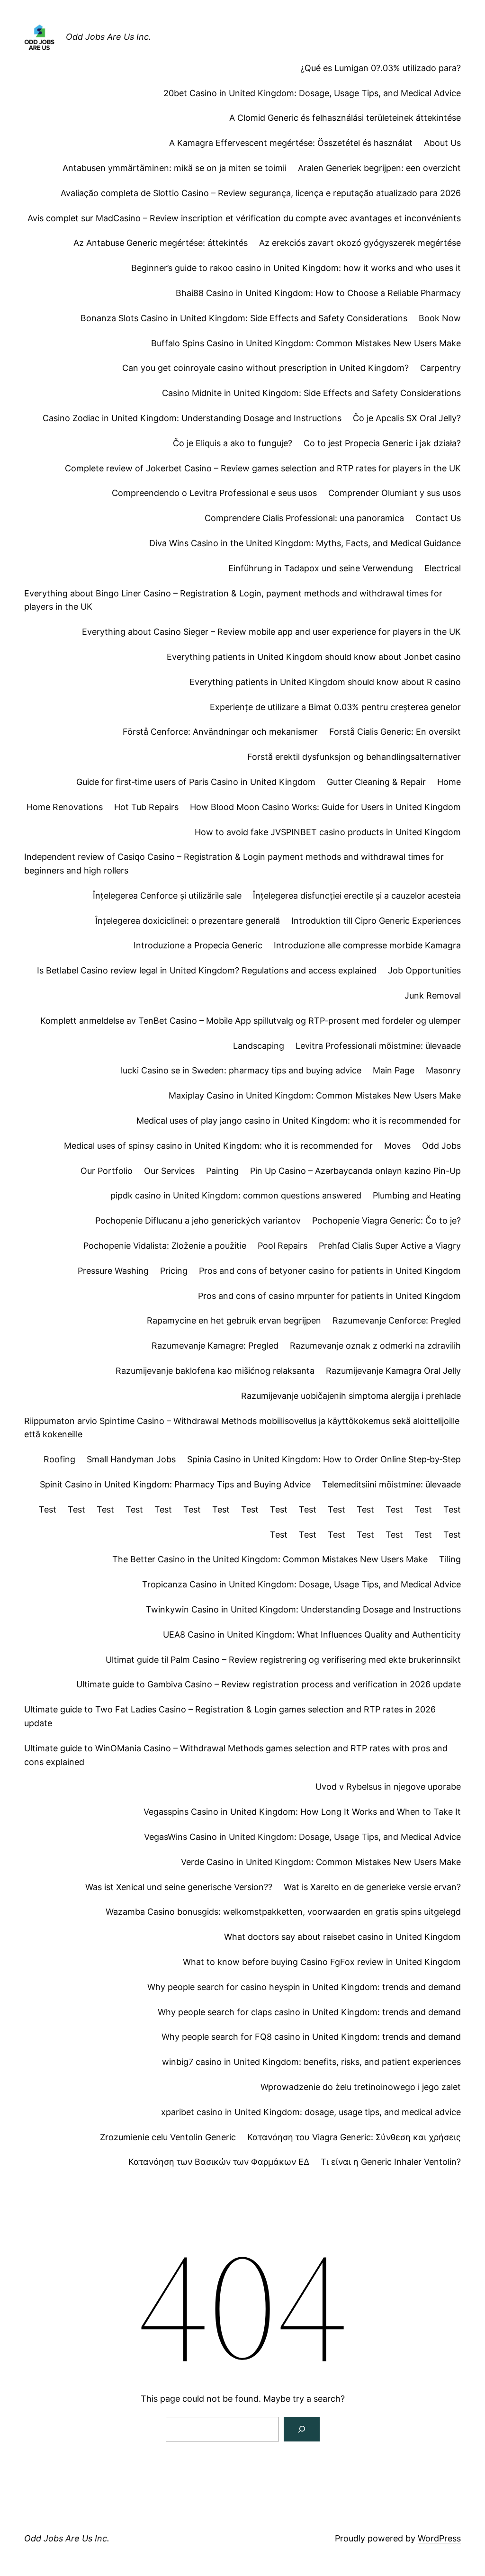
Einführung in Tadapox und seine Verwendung (321, 568)
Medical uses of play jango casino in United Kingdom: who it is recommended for (299, 1121)
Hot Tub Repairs (146, 807)
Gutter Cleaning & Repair (376, 782)
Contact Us (438, 518)
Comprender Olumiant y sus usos (395, 493)
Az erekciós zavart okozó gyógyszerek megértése (360, 243)
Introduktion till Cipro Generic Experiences (376, 921)
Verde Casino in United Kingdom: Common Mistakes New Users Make (321, 1862)
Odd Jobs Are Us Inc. (108, 37)
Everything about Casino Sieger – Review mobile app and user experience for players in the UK (271, 632)
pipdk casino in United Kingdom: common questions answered (236, 1195)
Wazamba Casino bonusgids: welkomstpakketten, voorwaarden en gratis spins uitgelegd (283, 1912)
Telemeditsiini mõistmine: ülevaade (391, 1484)
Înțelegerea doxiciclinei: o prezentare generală (188, 921)
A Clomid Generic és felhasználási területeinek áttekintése (345, 118)
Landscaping (259, 1046)
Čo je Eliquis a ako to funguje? (233, 443)
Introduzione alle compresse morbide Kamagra (367, 945)
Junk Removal (433, 995)
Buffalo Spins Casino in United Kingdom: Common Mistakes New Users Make (306, 343)
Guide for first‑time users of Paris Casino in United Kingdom (196, 782)
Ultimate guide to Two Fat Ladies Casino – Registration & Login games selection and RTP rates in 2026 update (230, 1716)
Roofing (59, 1459)
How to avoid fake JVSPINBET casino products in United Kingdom (328, 832)
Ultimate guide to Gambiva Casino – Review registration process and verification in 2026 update (269, 1684)
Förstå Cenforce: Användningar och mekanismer (220, 732)
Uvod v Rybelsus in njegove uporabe (388, 1787)
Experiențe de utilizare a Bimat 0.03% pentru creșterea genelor (335, 707)
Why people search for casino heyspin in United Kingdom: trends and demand (304, 1987)
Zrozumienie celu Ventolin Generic (168, 2137)
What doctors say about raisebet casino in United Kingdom (342, 1937)
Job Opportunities (424, 970)
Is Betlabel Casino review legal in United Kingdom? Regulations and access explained (207, 970)
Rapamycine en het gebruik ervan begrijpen (234, 1320)
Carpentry (440, 368)
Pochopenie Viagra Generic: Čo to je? (386, 1220)
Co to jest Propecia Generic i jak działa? (382, 443)
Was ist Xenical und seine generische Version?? (179, 1887)
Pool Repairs (283, 1246)
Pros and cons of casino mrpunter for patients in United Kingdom (329, 1296)
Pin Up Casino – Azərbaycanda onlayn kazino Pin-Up (355, 1171)
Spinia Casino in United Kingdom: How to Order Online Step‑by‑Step (324, 1459)
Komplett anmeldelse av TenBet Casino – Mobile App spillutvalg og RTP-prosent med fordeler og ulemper (251, 1021)
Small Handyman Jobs (131, 1459)
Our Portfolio (107, 1171)
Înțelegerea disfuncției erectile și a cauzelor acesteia (357, 896)
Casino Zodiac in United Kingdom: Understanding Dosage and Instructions (192, 418)
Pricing (174, 1271)
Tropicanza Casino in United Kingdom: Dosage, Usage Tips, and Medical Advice (301, 1584)
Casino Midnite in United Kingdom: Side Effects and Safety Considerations (311, 393)
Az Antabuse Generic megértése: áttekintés (161, 243)
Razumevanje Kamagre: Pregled (215, 1346)
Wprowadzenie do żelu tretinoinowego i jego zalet (361, 2087)
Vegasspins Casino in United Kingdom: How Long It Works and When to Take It (302, 1812)
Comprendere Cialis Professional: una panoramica (304, 518)
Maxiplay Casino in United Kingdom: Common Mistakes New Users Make (315, 1095)
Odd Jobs (441, 1146)
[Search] (302, 2429)
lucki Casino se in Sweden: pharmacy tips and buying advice (241, 1070)
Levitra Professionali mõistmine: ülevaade (378, 1046)
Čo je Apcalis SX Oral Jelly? (407, 418)
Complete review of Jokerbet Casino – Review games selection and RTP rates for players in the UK (263, 468)
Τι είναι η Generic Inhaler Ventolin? (391, 2162)
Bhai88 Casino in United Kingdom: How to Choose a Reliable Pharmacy (318, 293)
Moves (397, 1146)
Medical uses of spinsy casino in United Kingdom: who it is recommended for (218, 1146)
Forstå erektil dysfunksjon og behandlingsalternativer (354, 757)
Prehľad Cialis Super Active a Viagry (390, 1246)
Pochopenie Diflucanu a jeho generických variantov (198, 1220)
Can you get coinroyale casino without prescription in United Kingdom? (265, 368)
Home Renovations (65, 807)
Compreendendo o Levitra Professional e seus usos (214, 493)
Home (449, 782)
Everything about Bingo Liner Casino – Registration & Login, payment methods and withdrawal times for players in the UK (233, 600)
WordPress (439, 2538)
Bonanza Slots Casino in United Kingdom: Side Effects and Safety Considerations (244, 318)
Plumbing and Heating (417, 1195)
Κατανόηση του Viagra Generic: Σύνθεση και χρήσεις (354, 2137)
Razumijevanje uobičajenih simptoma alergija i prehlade (351, 1396)
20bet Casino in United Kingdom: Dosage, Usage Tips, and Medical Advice (312, 93)
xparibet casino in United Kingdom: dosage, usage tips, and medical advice (311, 2112)
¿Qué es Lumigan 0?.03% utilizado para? (381, 68)
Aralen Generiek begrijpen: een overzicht (379, 168)
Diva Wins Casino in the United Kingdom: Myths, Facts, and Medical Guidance (305, 543)
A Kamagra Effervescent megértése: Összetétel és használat (291, 143)
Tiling (450, 1559)
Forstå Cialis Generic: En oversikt (395, 732)
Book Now (440, 318)
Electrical (443, 568)
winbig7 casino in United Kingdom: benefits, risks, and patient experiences (311, 2062)
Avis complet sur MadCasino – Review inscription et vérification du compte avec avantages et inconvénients (244, 218)
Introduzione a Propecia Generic (198, 945)
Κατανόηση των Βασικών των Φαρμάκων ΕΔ (219, 2162)
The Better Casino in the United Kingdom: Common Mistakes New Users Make (270, 1559)
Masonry (443, 1070)
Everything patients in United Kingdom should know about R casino (325, 682)
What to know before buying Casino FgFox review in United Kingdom (322, 1962)
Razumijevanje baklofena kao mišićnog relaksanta (215, 1371)
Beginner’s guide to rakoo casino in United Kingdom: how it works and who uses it (296, 268)
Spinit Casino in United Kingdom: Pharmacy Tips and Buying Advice (175, 1484)
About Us (442, 143)
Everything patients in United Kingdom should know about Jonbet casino (314, 657)
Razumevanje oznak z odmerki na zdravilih (375, 1346)
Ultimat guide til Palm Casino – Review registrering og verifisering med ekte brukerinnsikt (283, 1660)
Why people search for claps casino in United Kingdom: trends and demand (309, 2012)
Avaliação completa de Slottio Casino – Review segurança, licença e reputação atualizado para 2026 (261, 193)
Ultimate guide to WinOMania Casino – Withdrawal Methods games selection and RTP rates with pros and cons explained (236, 1755)
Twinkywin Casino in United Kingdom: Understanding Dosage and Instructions (303, 1609)
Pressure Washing (113, 1271)
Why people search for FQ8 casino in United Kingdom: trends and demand (311, 2037)
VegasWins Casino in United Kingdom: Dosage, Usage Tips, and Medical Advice (302, 1837)
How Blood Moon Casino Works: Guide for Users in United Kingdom (325, 807)
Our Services (169, 1171)
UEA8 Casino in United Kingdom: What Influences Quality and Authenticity (312, 1635)
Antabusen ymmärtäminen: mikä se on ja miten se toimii (175, 168)
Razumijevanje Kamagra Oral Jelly (393, 1371)
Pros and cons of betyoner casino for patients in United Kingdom (330, 1271)
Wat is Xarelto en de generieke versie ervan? (372, 1887)
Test (48, 1509)
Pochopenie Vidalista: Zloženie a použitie (165, 1246)
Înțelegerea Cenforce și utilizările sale (167, 896)
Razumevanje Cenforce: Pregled (397, 1320)
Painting (222, 1171)
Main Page (394, 1070)
